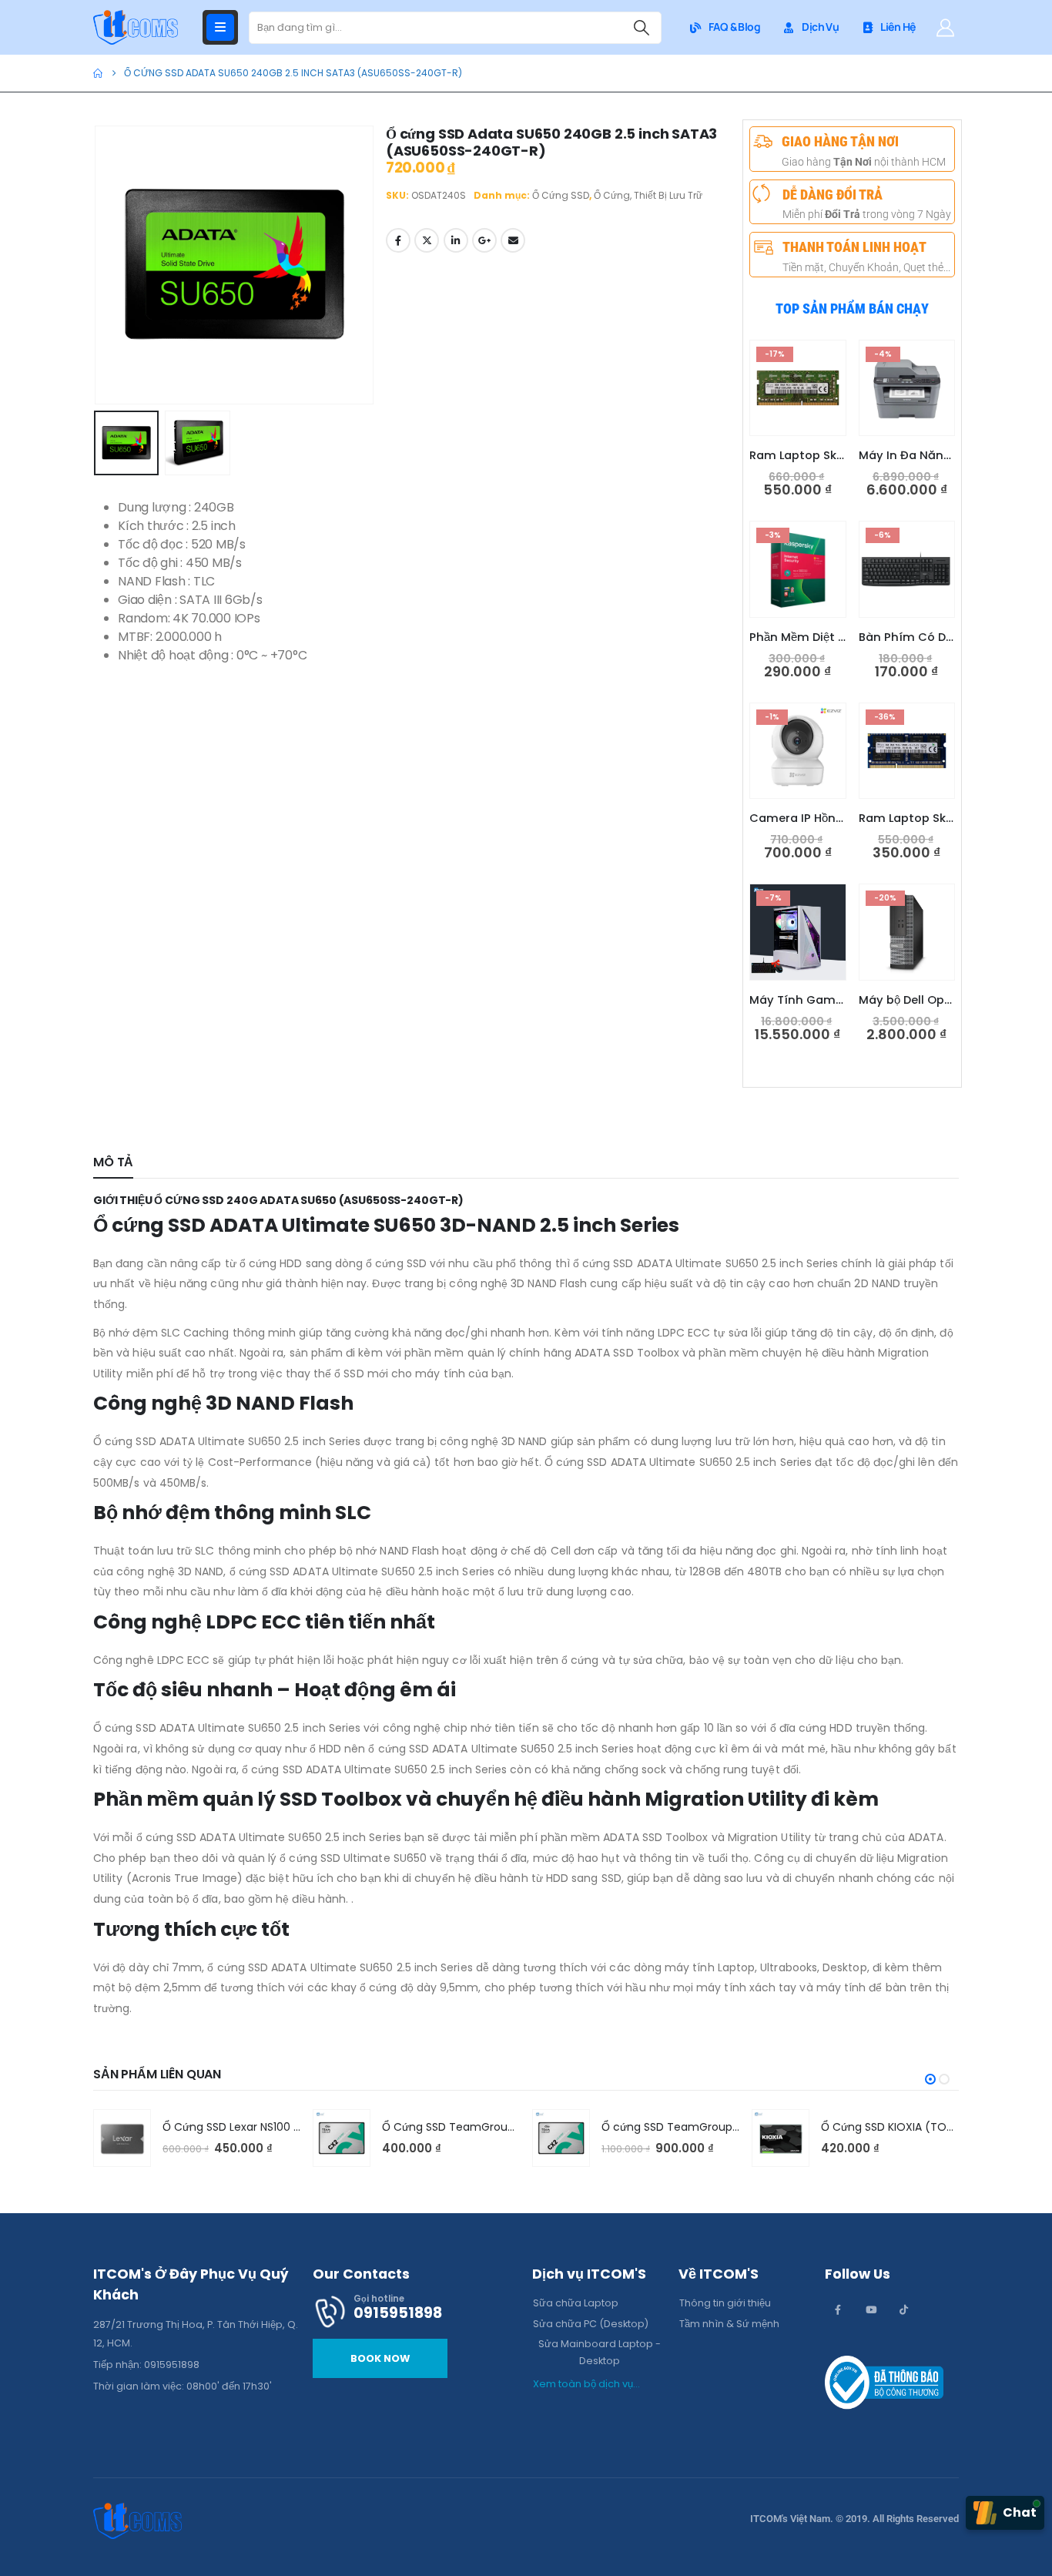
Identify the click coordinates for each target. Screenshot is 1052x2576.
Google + (484, 240)
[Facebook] (838, 2309)
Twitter (427, 240)
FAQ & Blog (734, 27)
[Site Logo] (136, 27)
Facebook (398, 240)
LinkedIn (456, 240)
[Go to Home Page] (98, 73)
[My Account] (945, 28)
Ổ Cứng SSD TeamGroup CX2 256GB (479, 2127)
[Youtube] (871, 2309)
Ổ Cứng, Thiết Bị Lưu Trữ (648, 195)
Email (513, 240)
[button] (97, 265)
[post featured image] (122, 2138)
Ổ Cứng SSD (561, 195)
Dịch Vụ (820, 27)
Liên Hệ (898, 27)
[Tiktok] (904, 2309)
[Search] (642, 28)
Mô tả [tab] (113, 1162)
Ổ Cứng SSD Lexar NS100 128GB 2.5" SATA (269, 2127)
